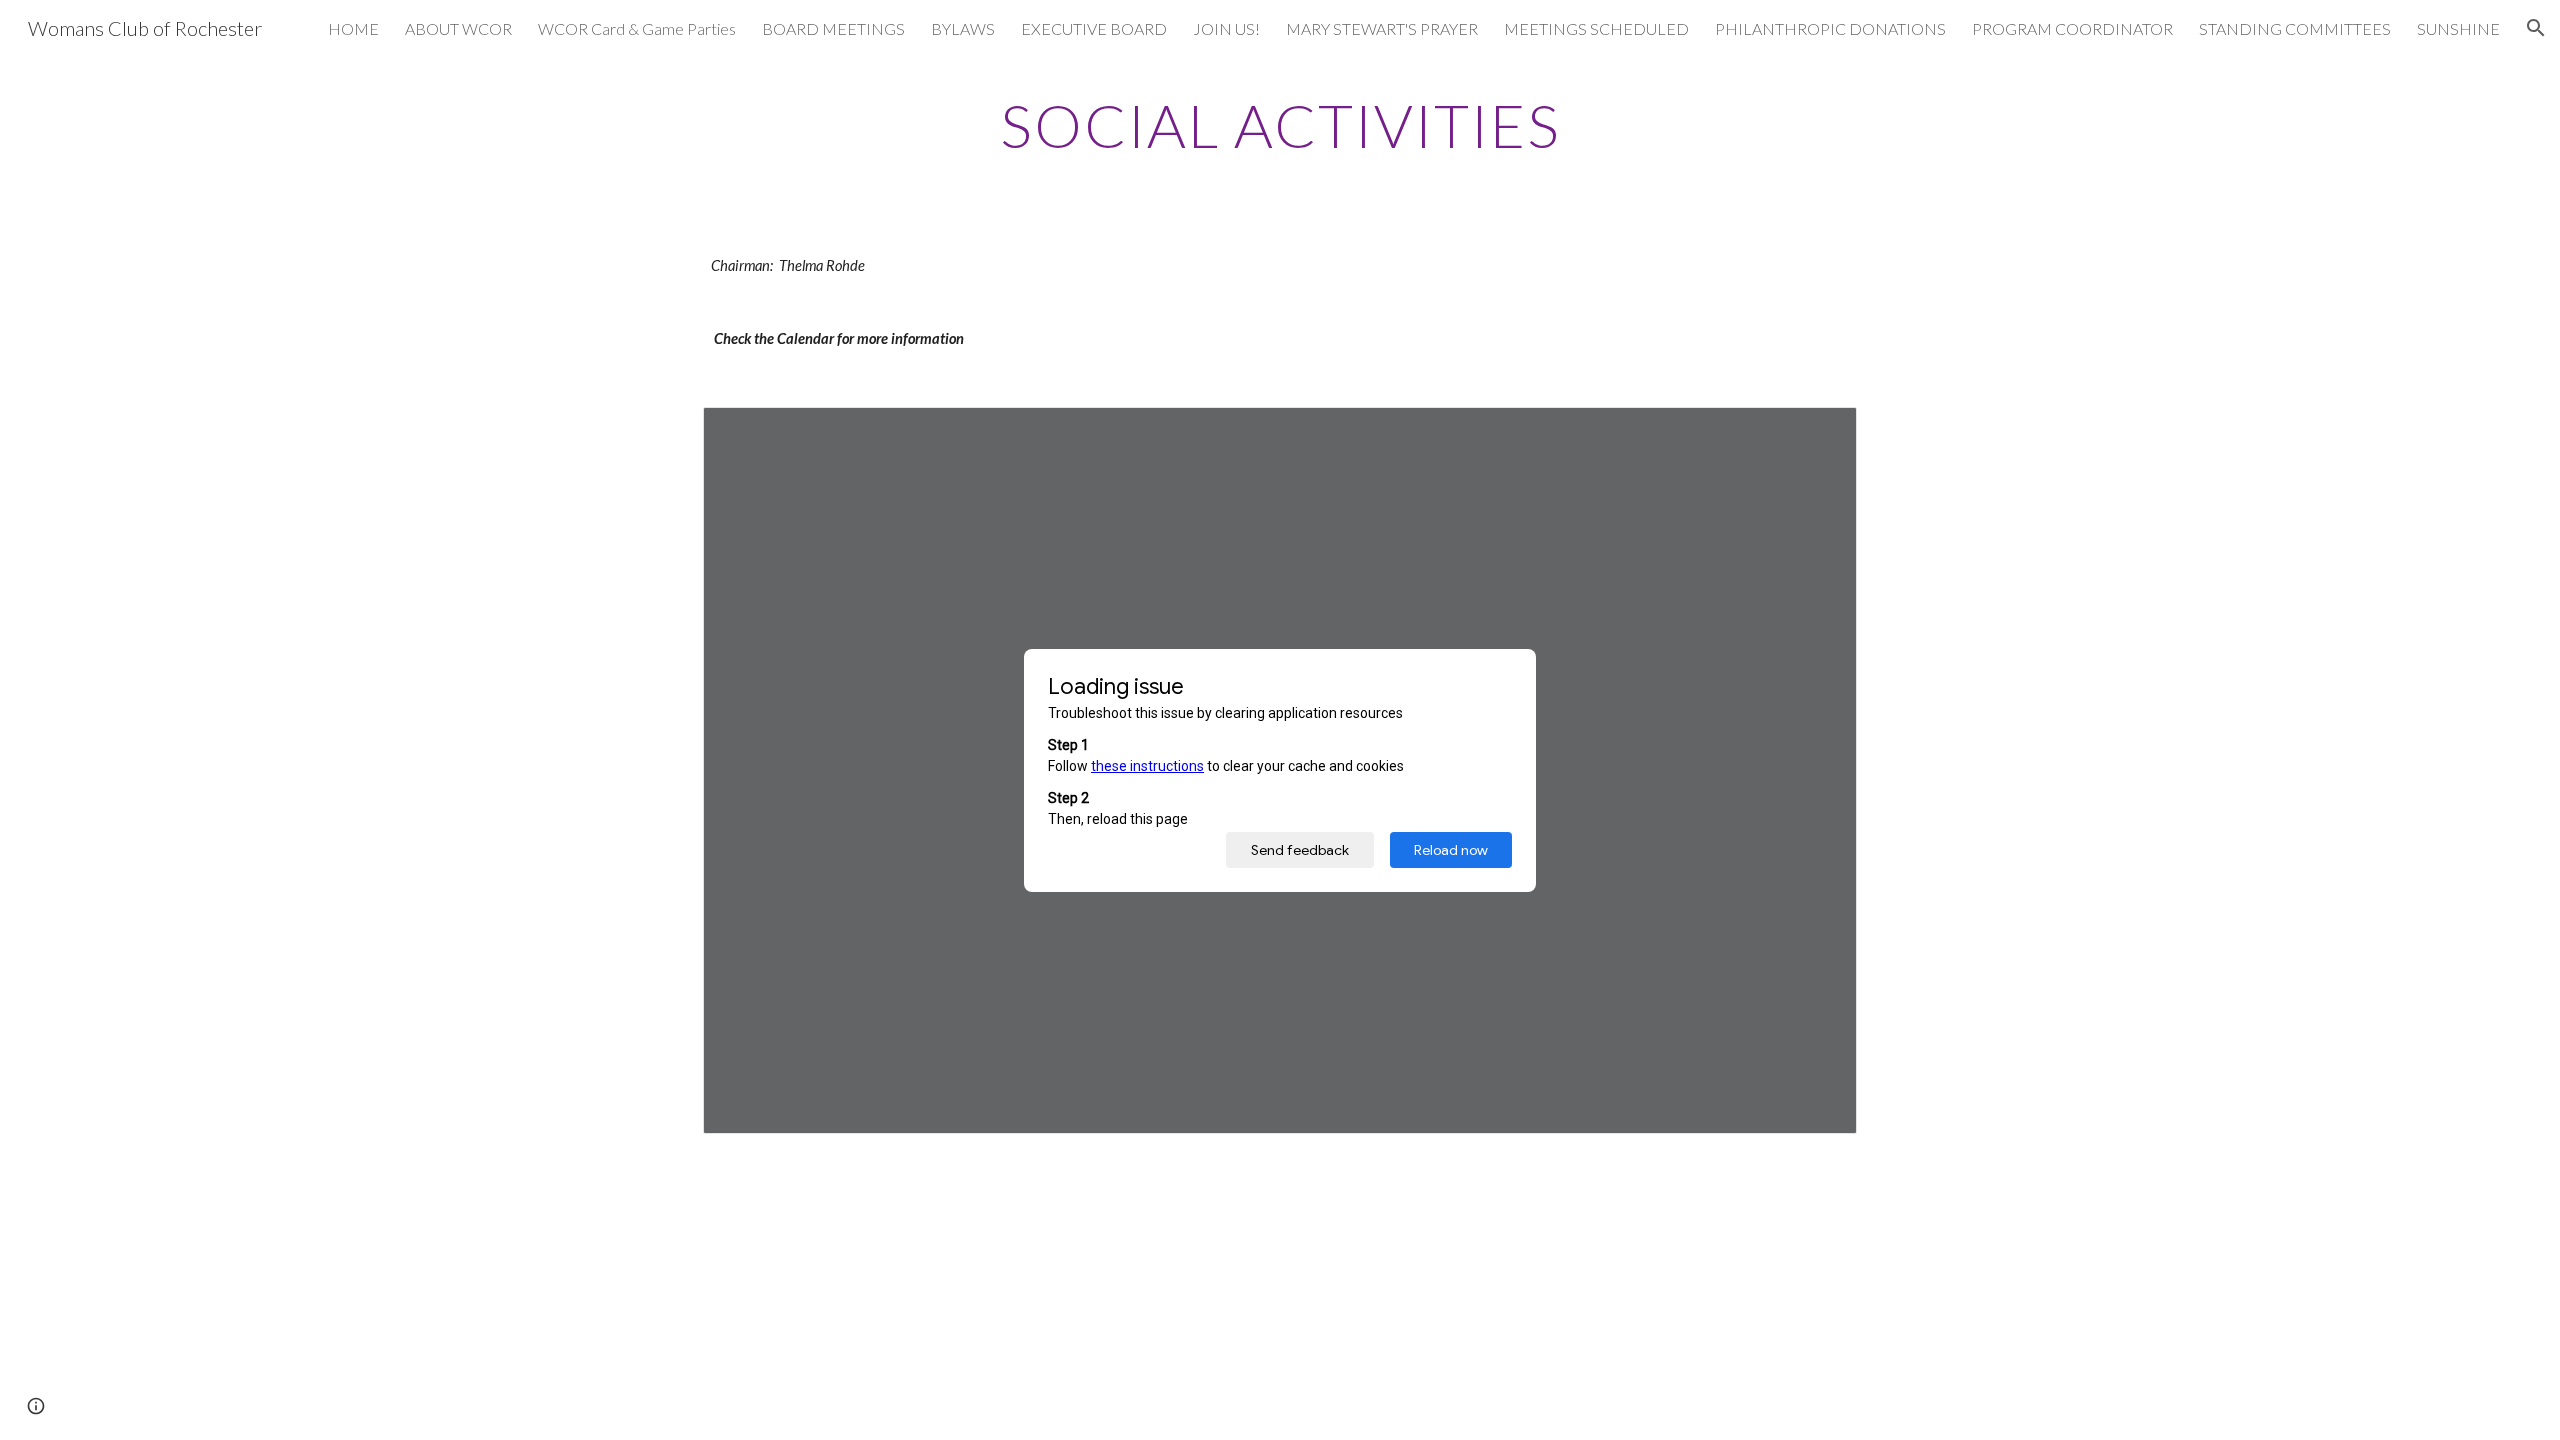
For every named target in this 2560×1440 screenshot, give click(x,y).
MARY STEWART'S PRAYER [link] (1382, 28)
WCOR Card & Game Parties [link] (637, 28)
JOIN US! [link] (1226, 28)
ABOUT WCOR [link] (458, 28)
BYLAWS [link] (963, 28)
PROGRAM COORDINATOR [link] (2072, 28)
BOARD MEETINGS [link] (833, 28)
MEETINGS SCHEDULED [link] (1596, 28)
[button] (2536, 28)
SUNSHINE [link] (2458, 28)
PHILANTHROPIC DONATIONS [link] (1830, 28)
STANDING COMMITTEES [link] (2295, 28)
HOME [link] (353, 28)
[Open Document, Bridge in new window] (1819, 433)
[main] (1280, 125)
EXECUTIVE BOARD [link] (1094, 28)
